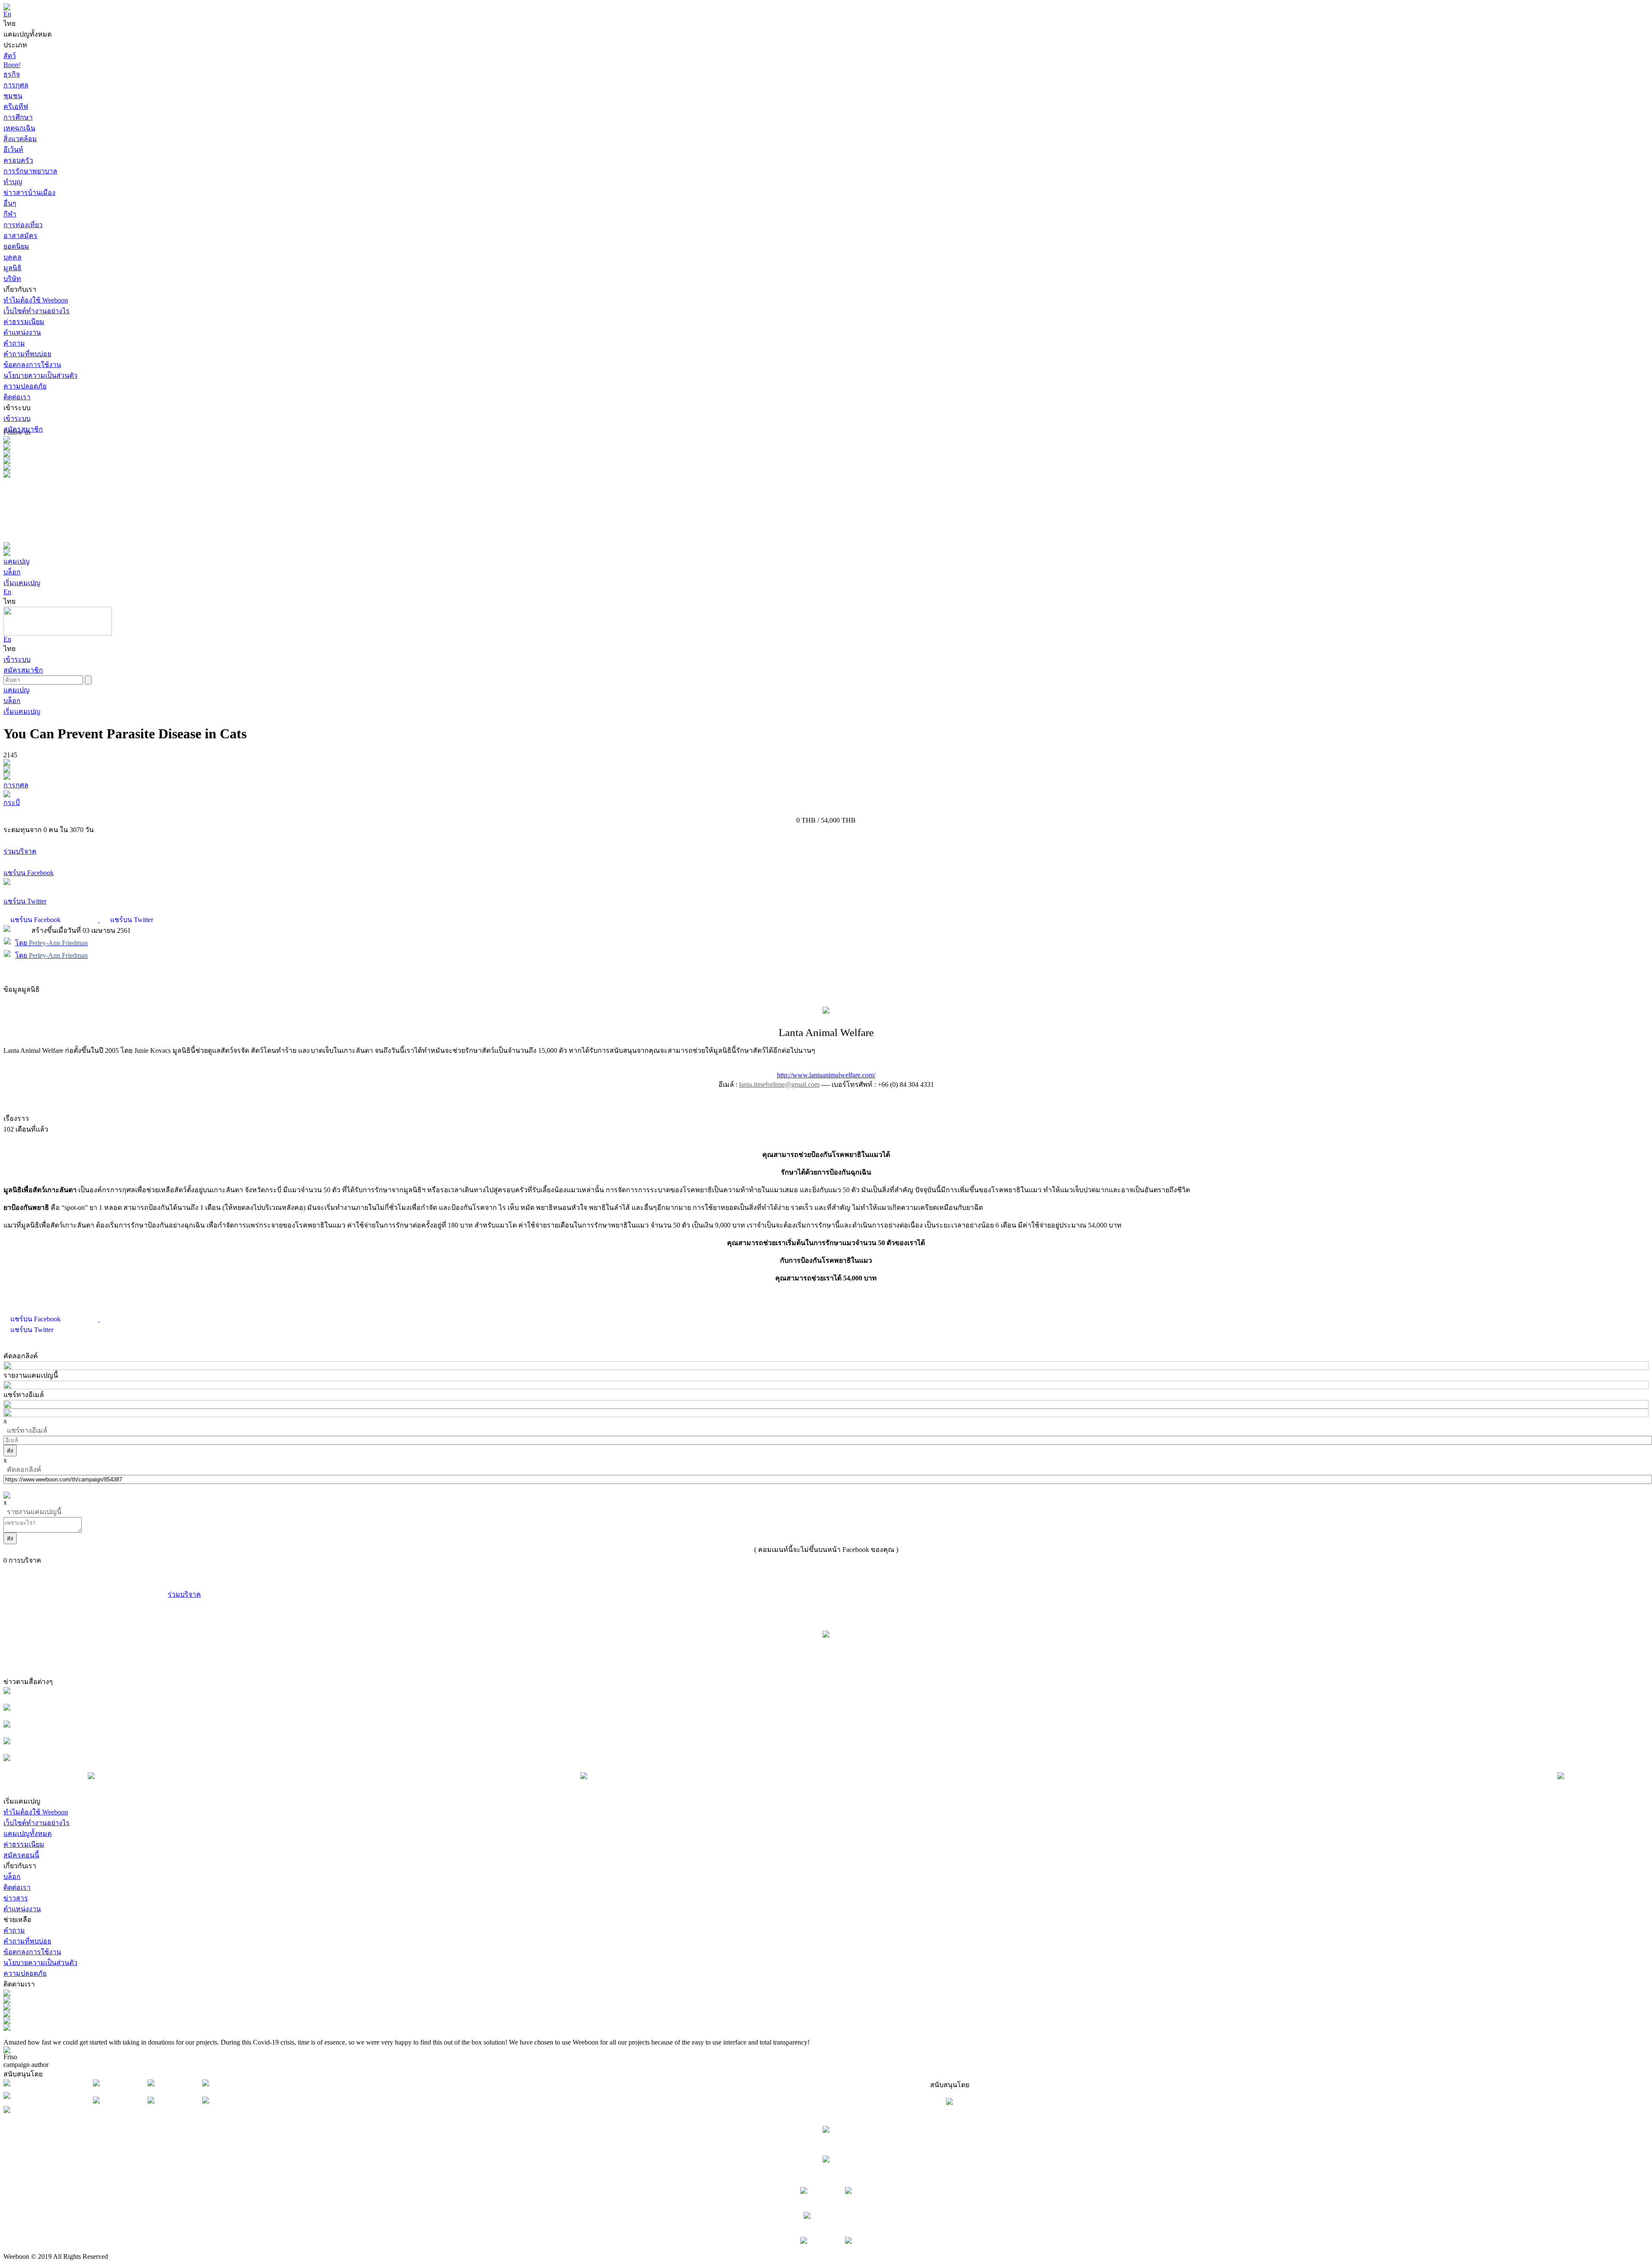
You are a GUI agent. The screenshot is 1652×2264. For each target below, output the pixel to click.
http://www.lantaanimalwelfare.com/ (826, 1075)
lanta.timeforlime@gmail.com (779, 1084)
